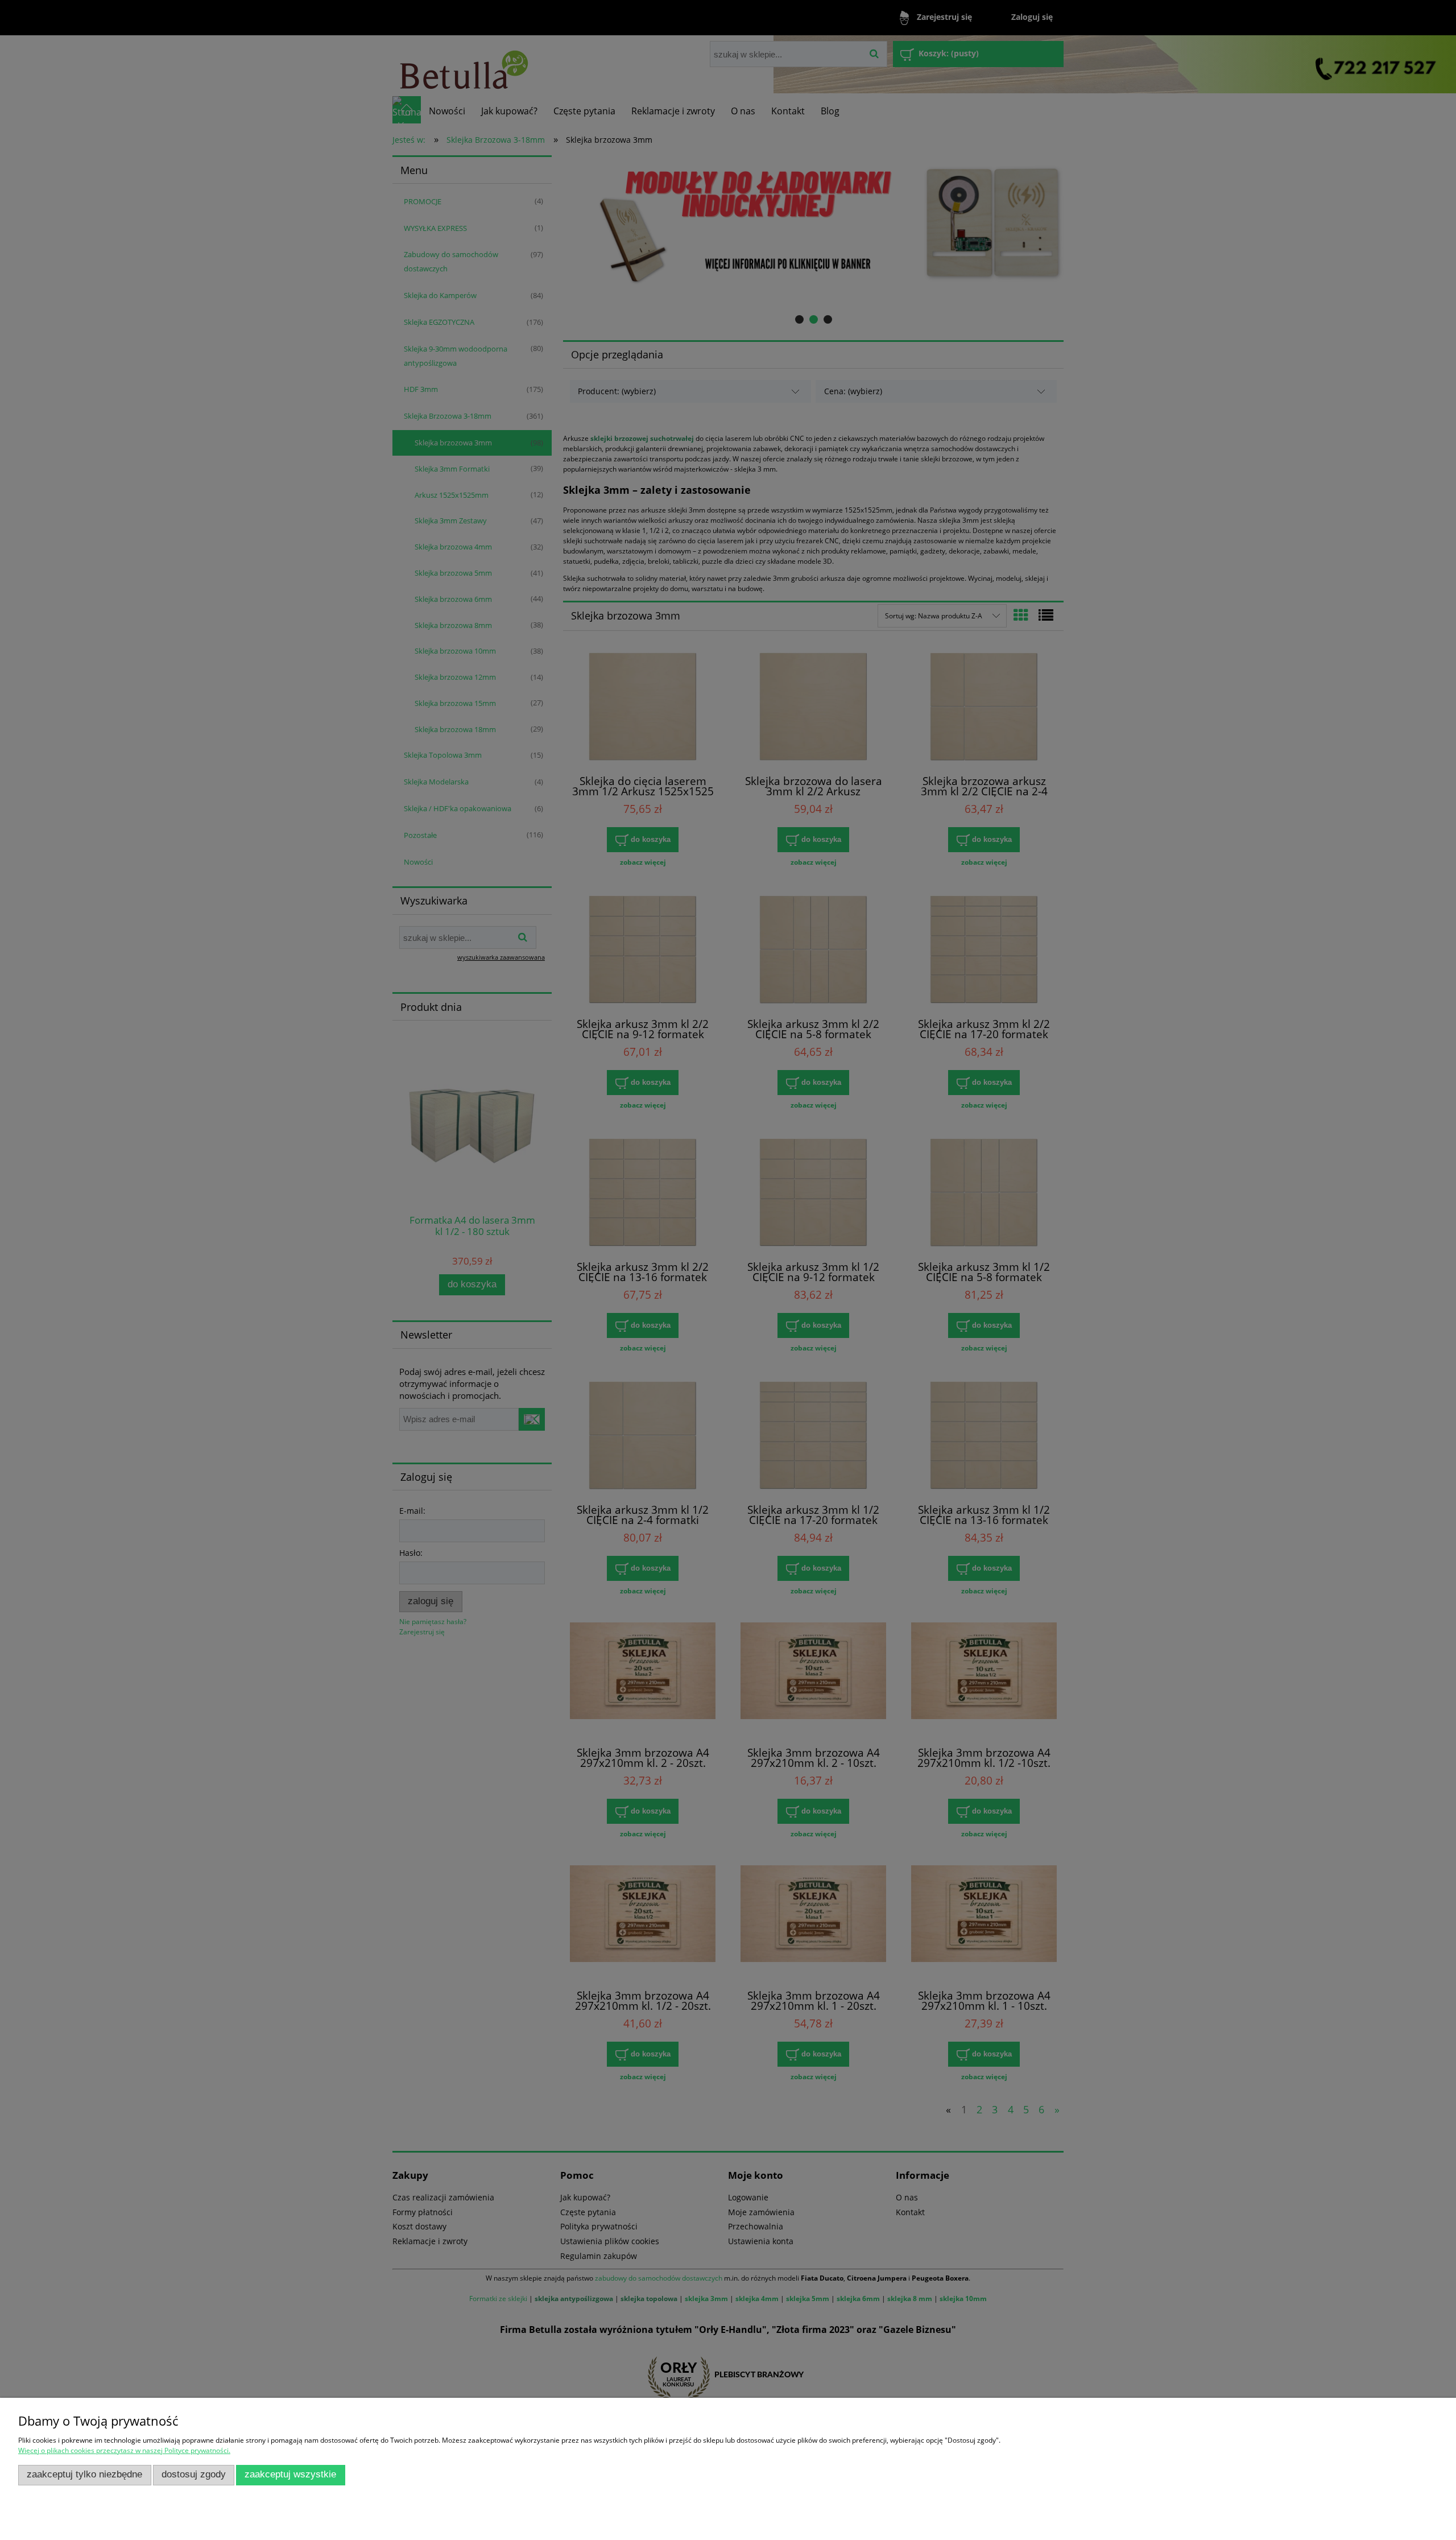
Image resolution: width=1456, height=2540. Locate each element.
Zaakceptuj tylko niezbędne (84, 2474)
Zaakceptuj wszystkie (290, 2474)
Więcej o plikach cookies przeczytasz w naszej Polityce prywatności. (124, 2450)
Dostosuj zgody (194, 2474)
